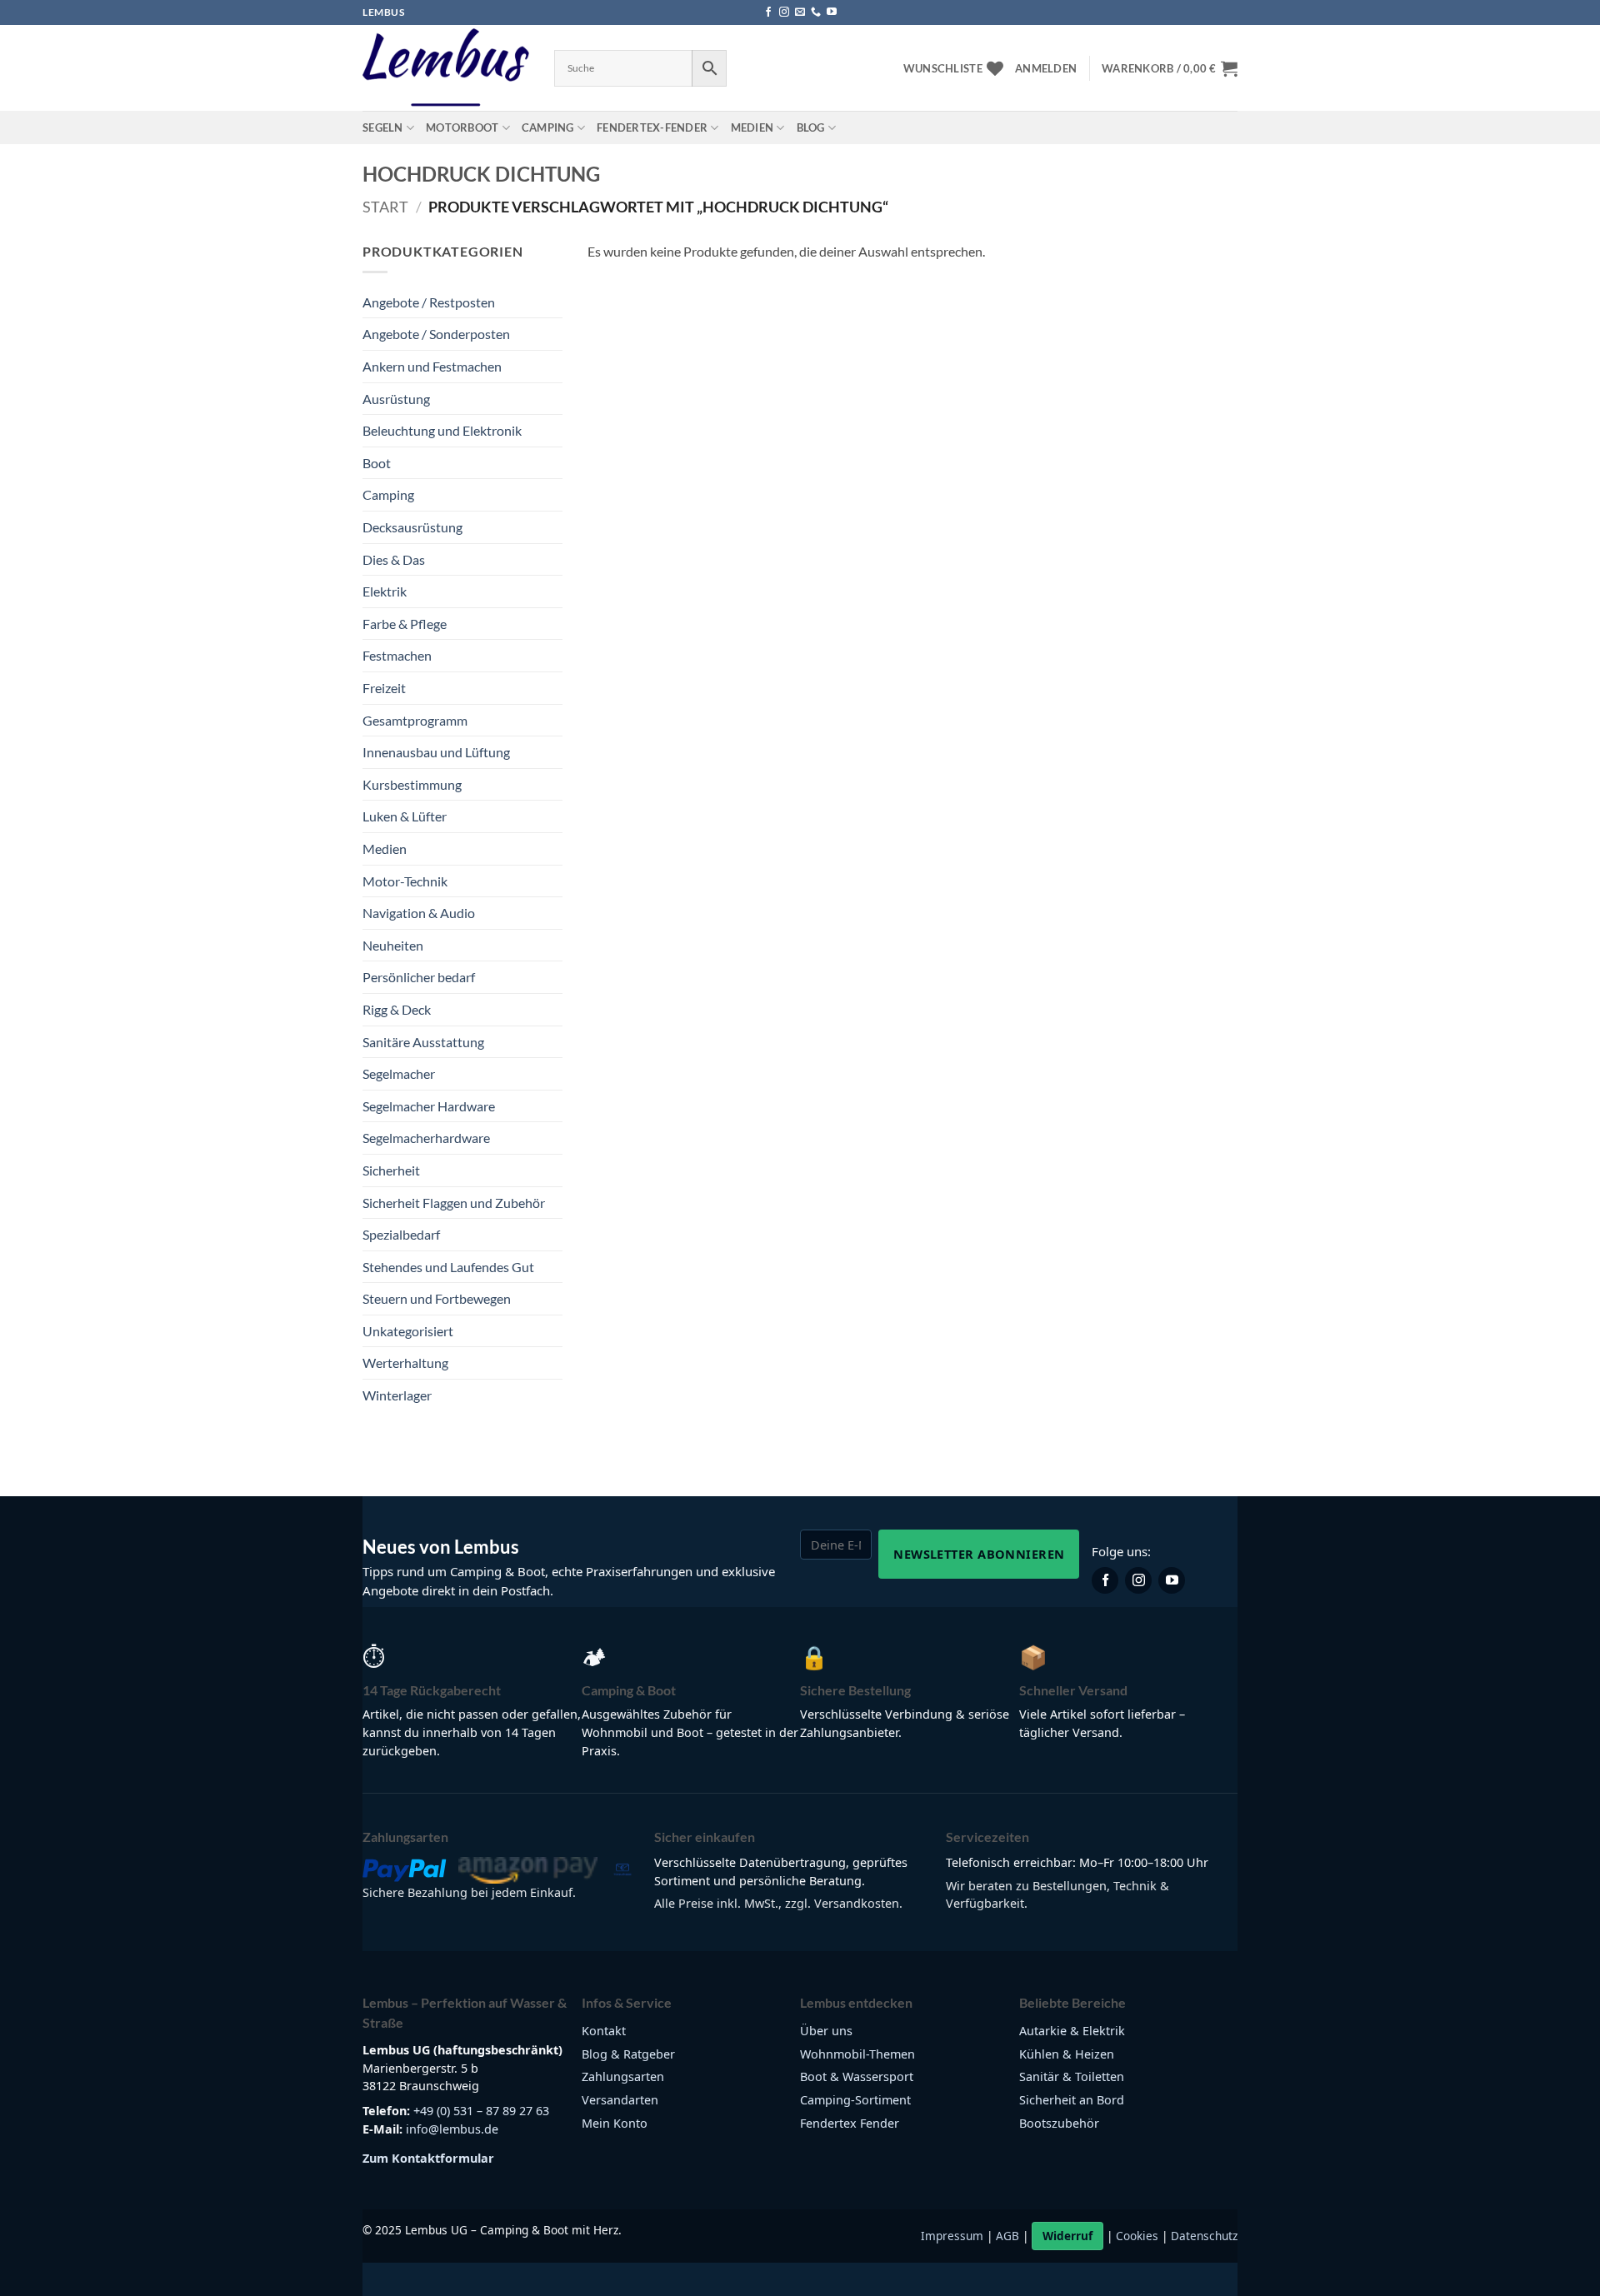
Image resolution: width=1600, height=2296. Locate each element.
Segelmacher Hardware (429, 1106)
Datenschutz (1204, 2236)
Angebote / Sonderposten (436, 334)
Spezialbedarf (401, 1234)
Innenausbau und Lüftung (436, 752)
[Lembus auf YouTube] (1172, 1580)
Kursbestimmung (412, 784)
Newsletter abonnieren (979, 1554)
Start (385, 207)
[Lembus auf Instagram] (1138, 1580)
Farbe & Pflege (405, 624)
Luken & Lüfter (405, 816)
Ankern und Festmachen (432, 366)
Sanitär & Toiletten (1072, 2076)
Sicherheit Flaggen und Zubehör (454, 1203)
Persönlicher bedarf (419, 977)
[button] (1046, 68)
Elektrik (385, 591)
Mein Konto (615, 2123)
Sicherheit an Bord (1072, 2100)
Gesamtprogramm (415, 720)
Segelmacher (399, 1073)
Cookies (1137, 2236)
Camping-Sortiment (855, 2100)
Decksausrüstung (412, 527)
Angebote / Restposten (429, 302)
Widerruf (1067, 2236)
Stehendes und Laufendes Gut (448, 1267)
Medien (752, 127)
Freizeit (384, 688)
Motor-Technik (405, 881)
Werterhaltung (405, 1363)
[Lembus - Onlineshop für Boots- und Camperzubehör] (446, 68)
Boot (377, 463)
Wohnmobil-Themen (857, 2054)
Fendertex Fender (850, 2123)
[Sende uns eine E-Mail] (800, 12)
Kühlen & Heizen (1067, 2054)
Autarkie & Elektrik (1072, 2031)
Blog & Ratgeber (628, 2054)
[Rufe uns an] (816, 12)
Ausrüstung (396, 399)
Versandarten (620, 2100)
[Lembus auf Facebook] (1105, 1580)
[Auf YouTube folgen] (832, 12)
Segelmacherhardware (426, 1138)
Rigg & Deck (397, 1009)
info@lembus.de (452, 2129)
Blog (811, 127)
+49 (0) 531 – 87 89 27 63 (481, 2111)
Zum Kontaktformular (428, 2158)
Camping (548, 127)
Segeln (383, 127)
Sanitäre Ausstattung (423, 1042)
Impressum (952, 2236)
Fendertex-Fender (652, 127)
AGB (1007, 2236)
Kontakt (604, 2031)
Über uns (826, 2031)
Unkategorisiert (408, 1331)
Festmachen (397, 655)
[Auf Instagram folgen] (784, 12)
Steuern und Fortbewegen (437, 1298)
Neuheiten (393, 945)
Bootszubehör (1059, 2123)
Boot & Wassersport (857, 2076)
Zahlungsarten (623, 2076)
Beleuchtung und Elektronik (442, 430)
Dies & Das (394, 559)
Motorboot (462, 127)
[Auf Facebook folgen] (768, 12)
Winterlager (397, 1395)
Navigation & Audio (419, 913)
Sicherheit (391, 1170)
